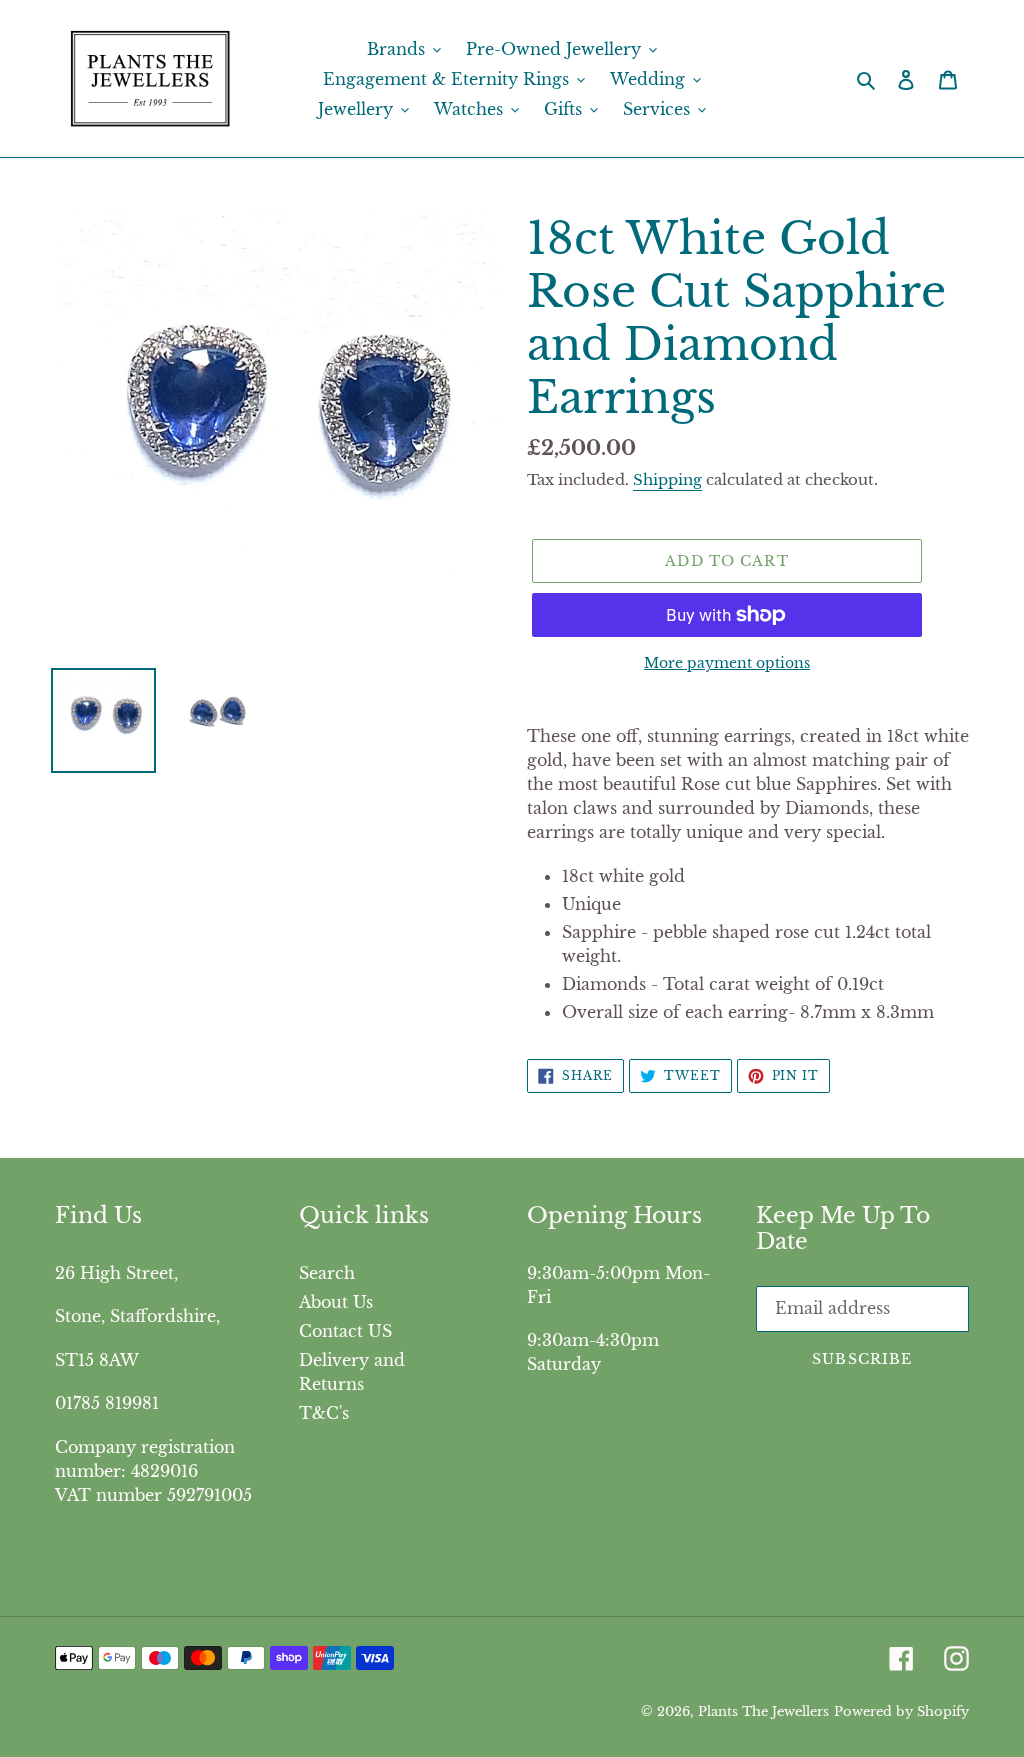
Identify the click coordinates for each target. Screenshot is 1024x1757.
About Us (336, 1302)
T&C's (324, 1413)
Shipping (667, 479)
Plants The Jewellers (763, 1711)
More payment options (727, 663)
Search (327, 1273)
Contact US (345, 1331)
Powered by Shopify (901, 1711)
